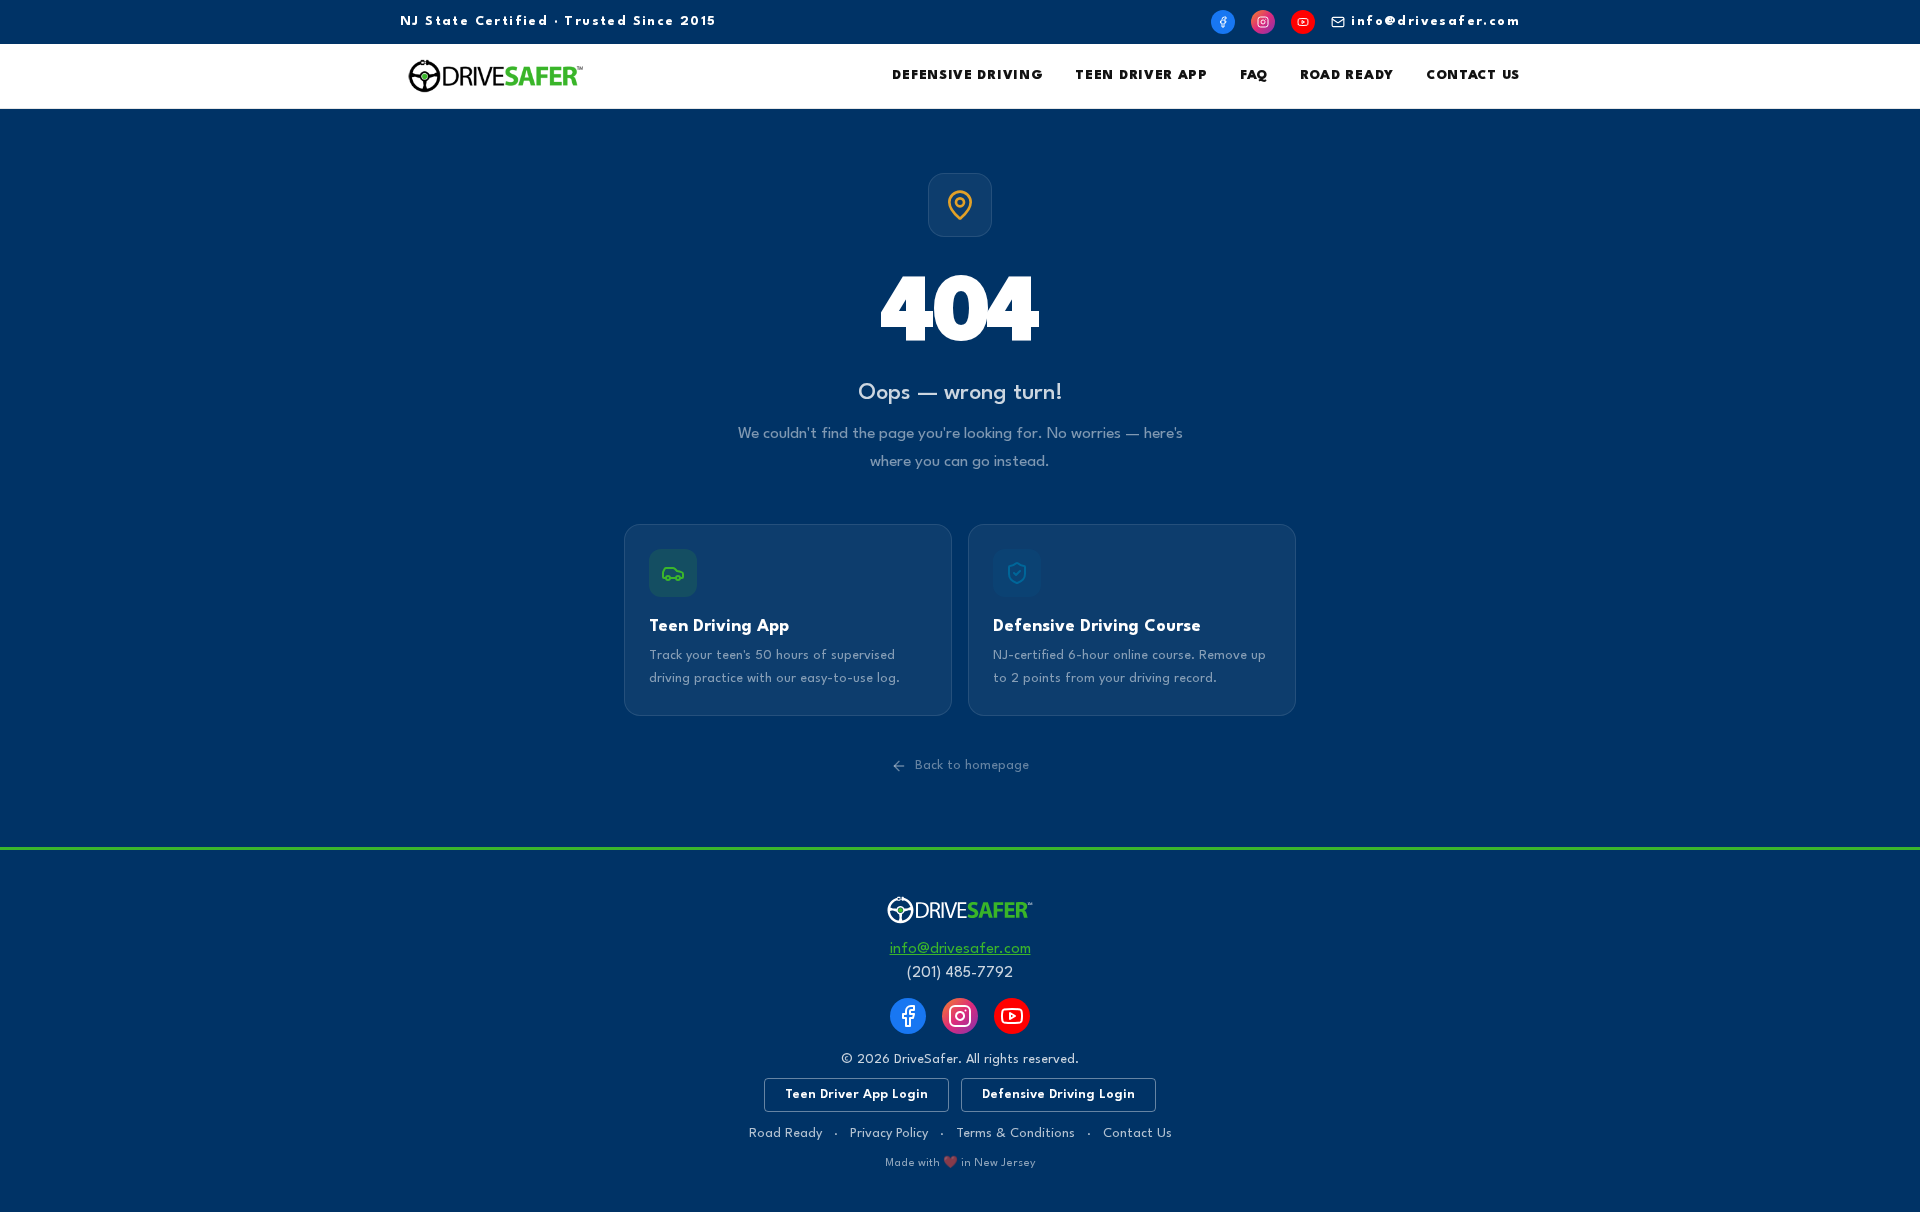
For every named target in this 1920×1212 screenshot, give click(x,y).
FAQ (1254, 75)
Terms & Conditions (1015, 1133)
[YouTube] (1303, 22)
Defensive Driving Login (1058, 1094)
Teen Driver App (1141, 75)
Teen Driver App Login (856, 1094)
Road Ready (1347, 75)
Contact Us (1473, 75)
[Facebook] (1223, 22)
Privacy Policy (889, 1133)
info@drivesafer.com (1435, 21)
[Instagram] (1263, 22)
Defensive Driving (967, 75)
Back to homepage (972, 765)
